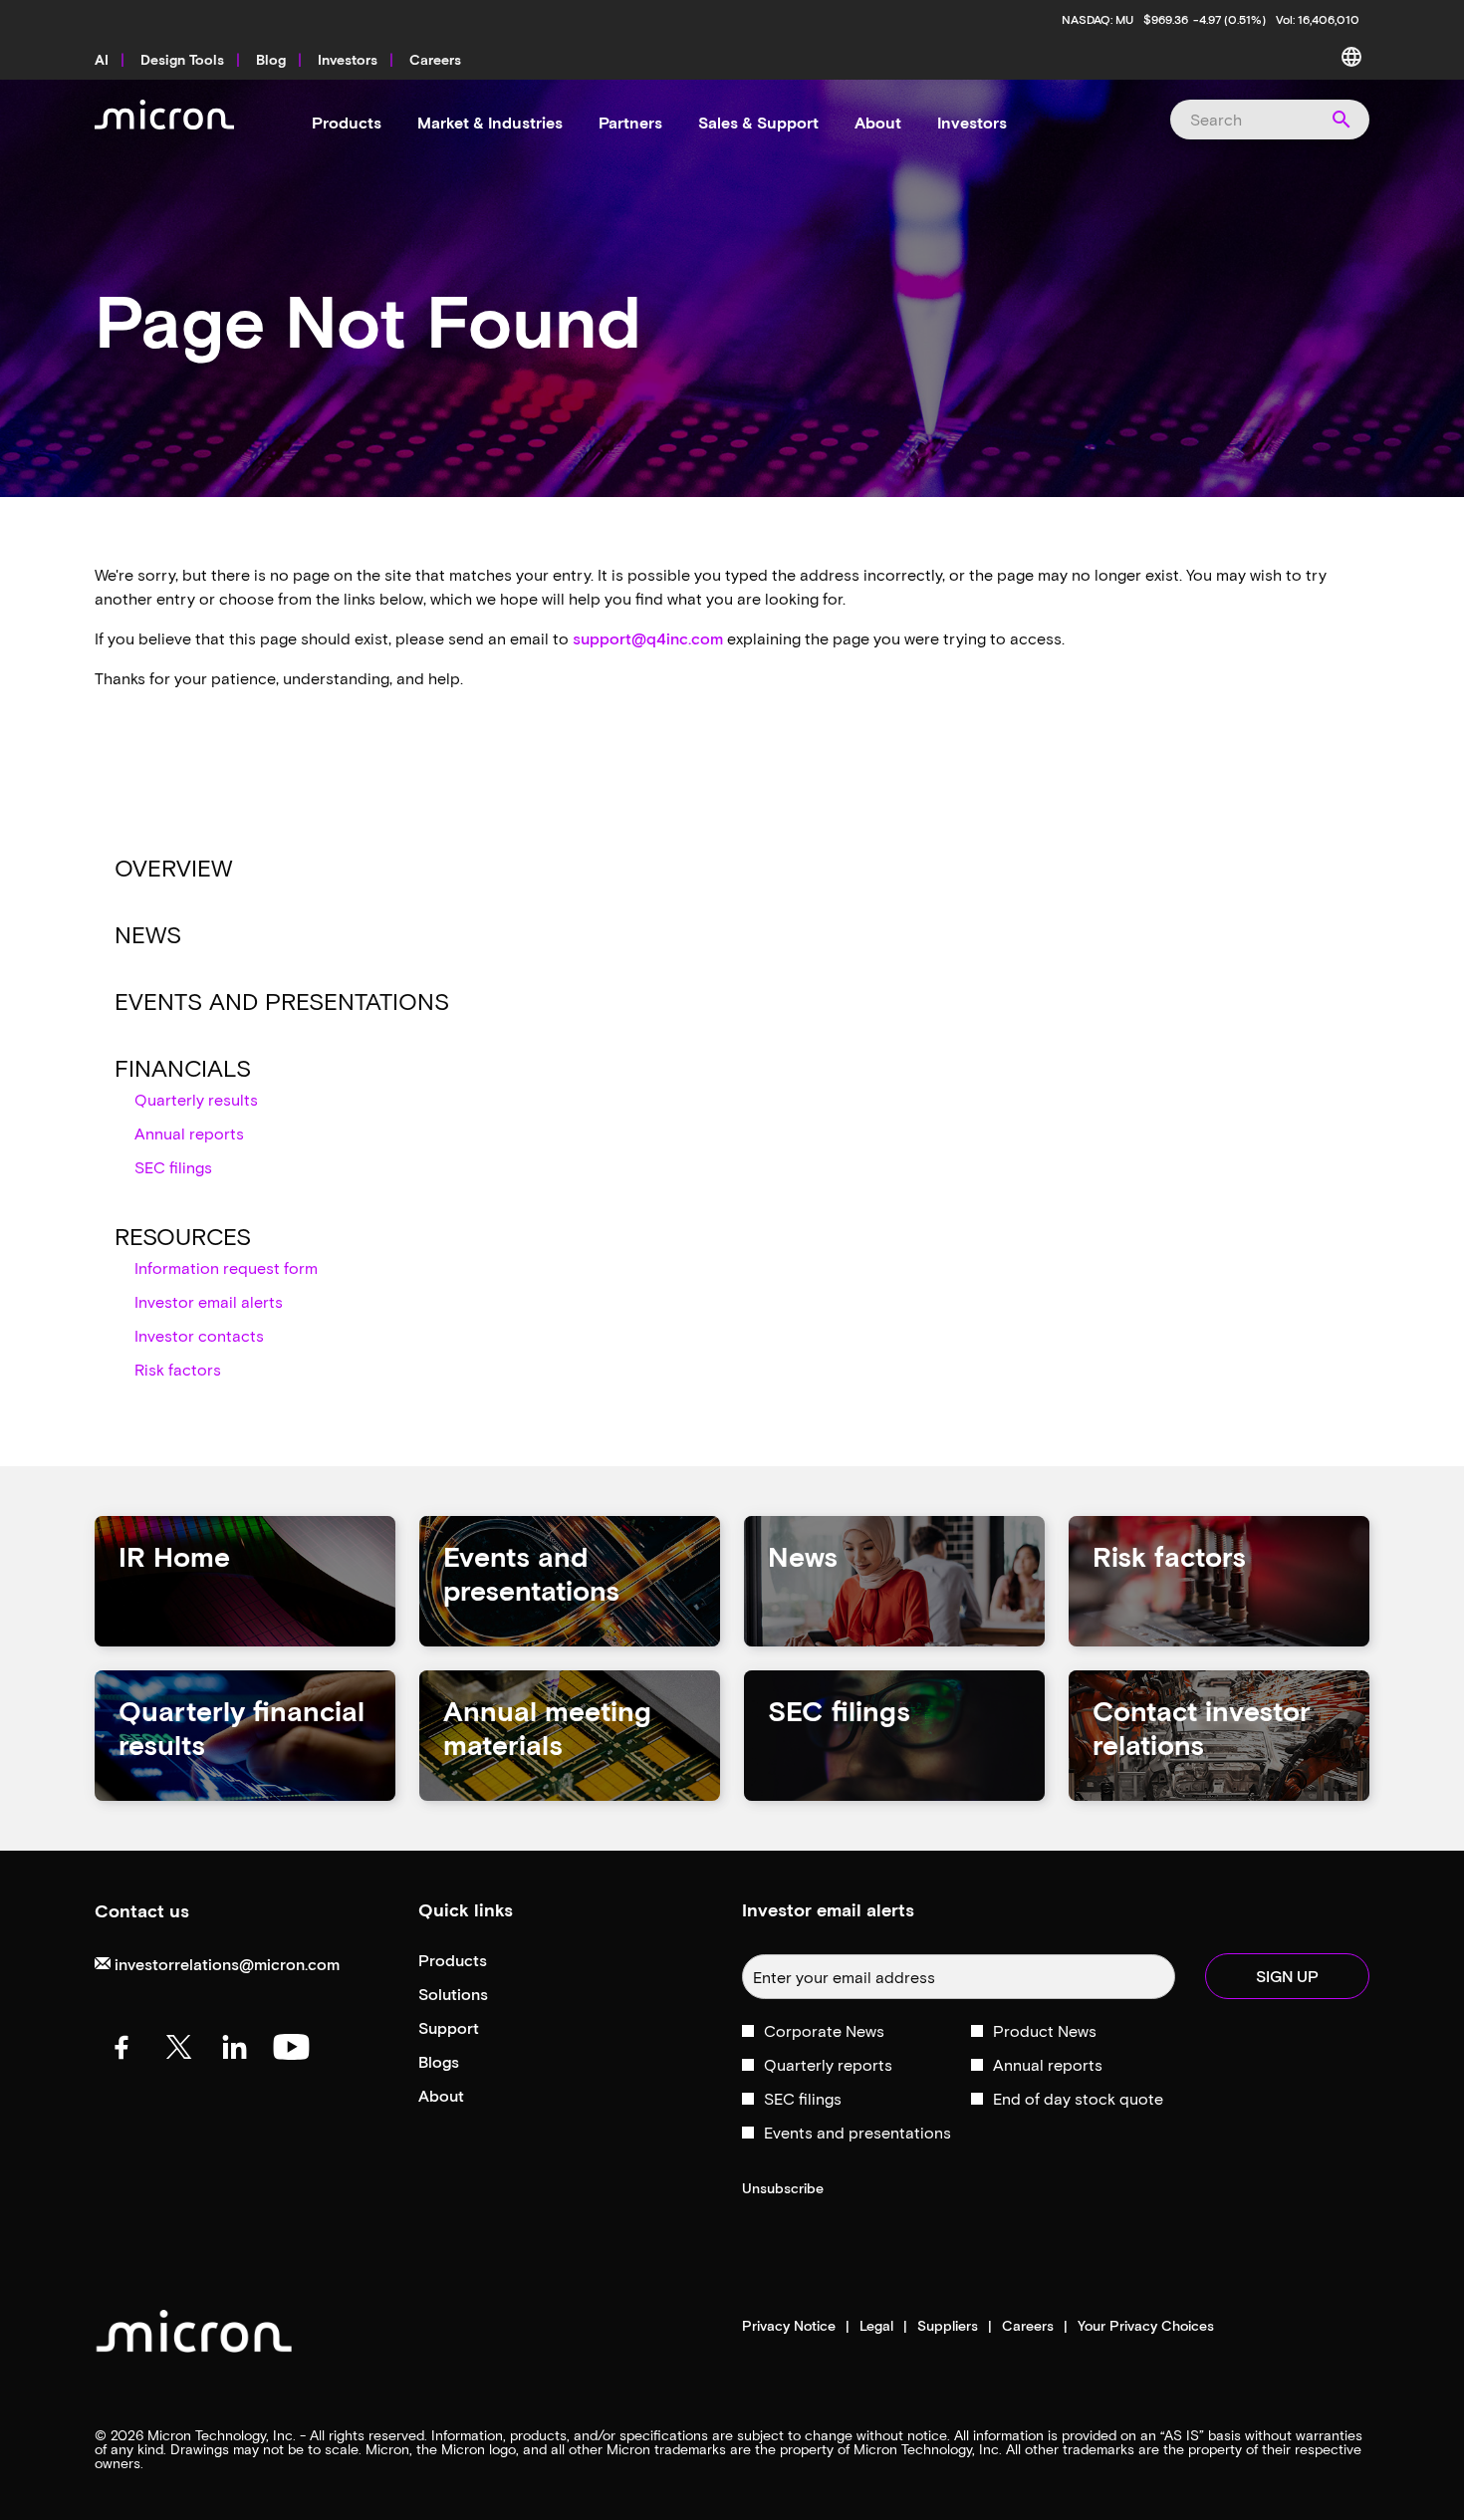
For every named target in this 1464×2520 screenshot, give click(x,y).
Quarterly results (196, 1099)
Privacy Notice (789, 2326)
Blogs (466, 2062)
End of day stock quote (1078, 2098)
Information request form (226, 1267)
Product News (1045, 2030)
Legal (876, 2326)
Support (476, 2028)
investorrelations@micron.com (225, 1964)
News (148, 934)
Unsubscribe (783, 2188)
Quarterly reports (828, 2064)
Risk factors (178, 1369)
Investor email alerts (209, 1301)
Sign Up (1287, 1976)
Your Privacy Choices (1146, 2326)
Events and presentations (282, 1001)
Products (480, 1961)
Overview (173, 867)
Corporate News (824, 2030)
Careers (1028, 2326)
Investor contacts (199, 1335)
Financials (183, 1067)
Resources (183, 1236)
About (468, 2096)
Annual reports (189, 1133)
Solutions (480, 1995)
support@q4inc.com (648, 638)
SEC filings (173, 1167)
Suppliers (948, 2326)
